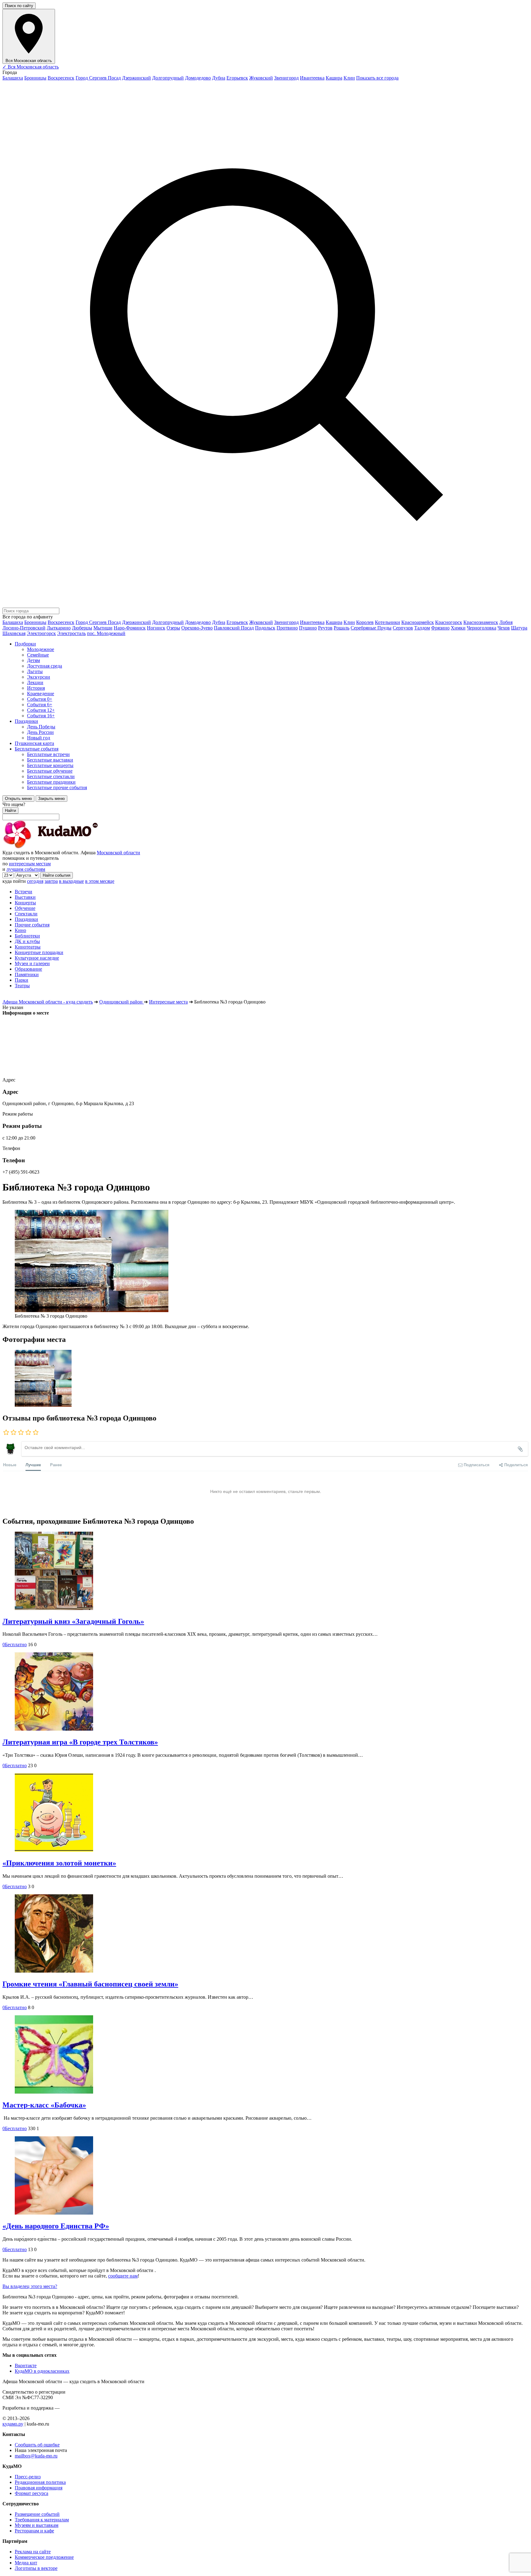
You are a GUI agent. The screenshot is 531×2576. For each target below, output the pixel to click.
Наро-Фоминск (130, 628)
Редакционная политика (40, 2482)
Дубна (219, 78)
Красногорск (449, 622)
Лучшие (33, 1465)
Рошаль (342, 628)
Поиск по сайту (19, 6)
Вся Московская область (31, 67)
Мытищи (103, 628)
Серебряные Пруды (371, 628)
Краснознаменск (481, 622)
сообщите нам (123, 2276)
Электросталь (71, 633)
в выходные (71, 881)
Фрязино (440, 628)
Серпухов (403, 628)
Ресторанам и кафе (34, 2531)
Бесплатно (15, 1645)
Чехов (504, 628)
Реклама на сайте (33, 2552)
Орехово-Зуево (197, 628)
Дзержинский (136, 78)
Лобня (506, 622)
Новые (10, 1465)
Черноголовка (482, 628)
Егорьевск (237, 78)
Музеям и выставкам (37, 2525)
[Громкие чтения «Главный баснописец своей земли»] (265, 1934)
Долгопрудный (168, 78)
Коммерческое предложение (44, 2557)
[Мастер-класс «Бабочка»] (265, 2055)
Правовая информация (39, 2488)
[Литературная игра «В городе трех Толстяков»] (265, 1692)
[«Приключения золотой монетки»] (265, 1813)
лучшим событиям (26, 869)
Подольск (265, 628)
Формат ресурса (31, 2493)
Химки (458, 628)
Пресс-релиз (28, 2477)
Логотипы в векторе (36, 2568)
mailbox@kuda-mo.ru (36, 2456)
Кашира (334, 78)
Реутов (325, 628)
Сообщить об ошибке (37, 2445)
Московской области (118, 853)
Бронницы (35, 78)
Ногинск (156, 628)
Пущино (308, 628)
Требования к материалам (42, 2520)
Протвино (287, 628)
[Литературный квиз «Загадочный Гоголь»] (265, 1571)
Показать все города (377, 78)
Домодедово (198, 78)
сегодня (35, 881)
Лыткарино (59, 628)
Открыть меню (18, 799)
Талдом (422, 628)
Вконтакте (26, 2366)
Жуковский (261, 78)
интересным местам (30, 864)
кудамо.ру (13, 2424)
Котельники (387, 622)
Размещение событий (37, 2514)
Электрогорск (41, 633)
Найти (10, 811)
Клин (349, 78)
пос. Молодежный (106, 633)
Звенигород (286, 78)
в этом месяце (100, 881)
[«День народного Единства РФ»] (265, 2176)
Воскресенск (61, 78)
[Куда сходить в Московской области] (70, 847)
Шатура (519, 628)
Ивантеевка (312, 78)
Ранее (56, 1465)
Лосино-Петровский (24, 628)
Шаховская (14, 633)
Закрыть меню (51, 799)
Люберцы (82, 628)
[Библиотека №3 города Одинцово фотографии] (265, 1379)
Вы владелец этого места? (30, 2286)
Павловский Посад (234, 628)
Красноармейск (418, 622)
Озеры (173, 628)
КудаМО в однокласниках (42, 2371)
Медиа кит (26, 2563)
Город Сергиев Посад (98, 78)
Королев (365, 622)
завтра (51, 881)
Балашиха (13, 78)
